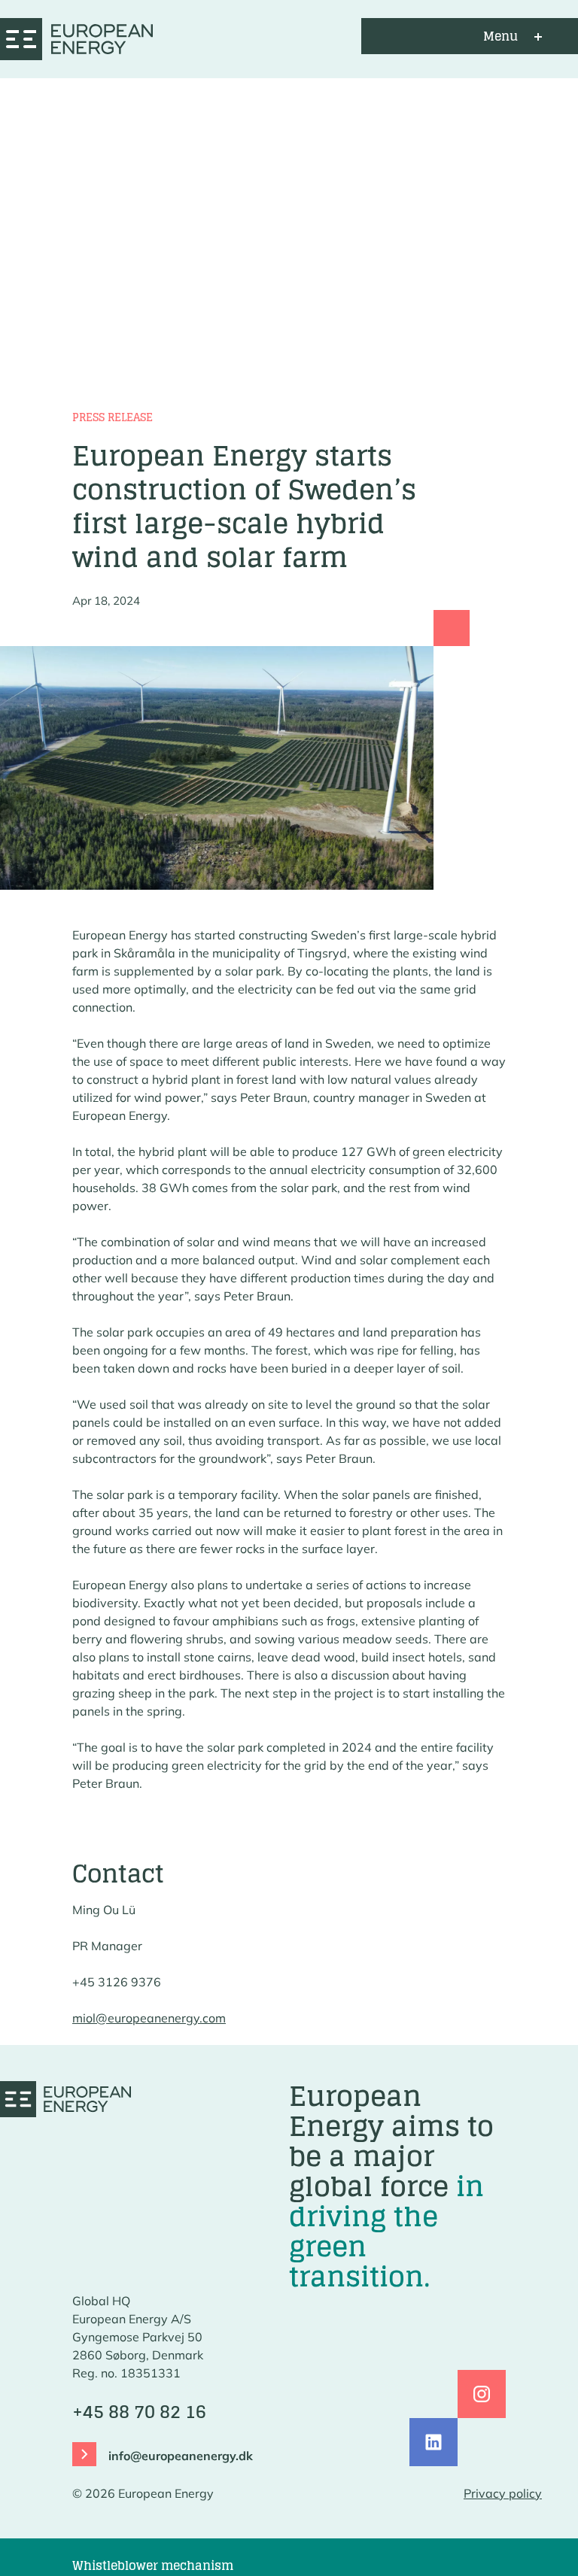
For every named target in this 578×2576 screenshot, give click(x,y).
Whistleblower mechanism (153, 2565)
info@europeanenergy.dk (181, 2456)
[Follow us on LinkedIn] (433, 2442)
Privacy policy (503, 2493)
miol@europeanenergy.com (149, 2018)
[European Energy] (76, 36)
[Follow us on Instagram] (482, 2394)
